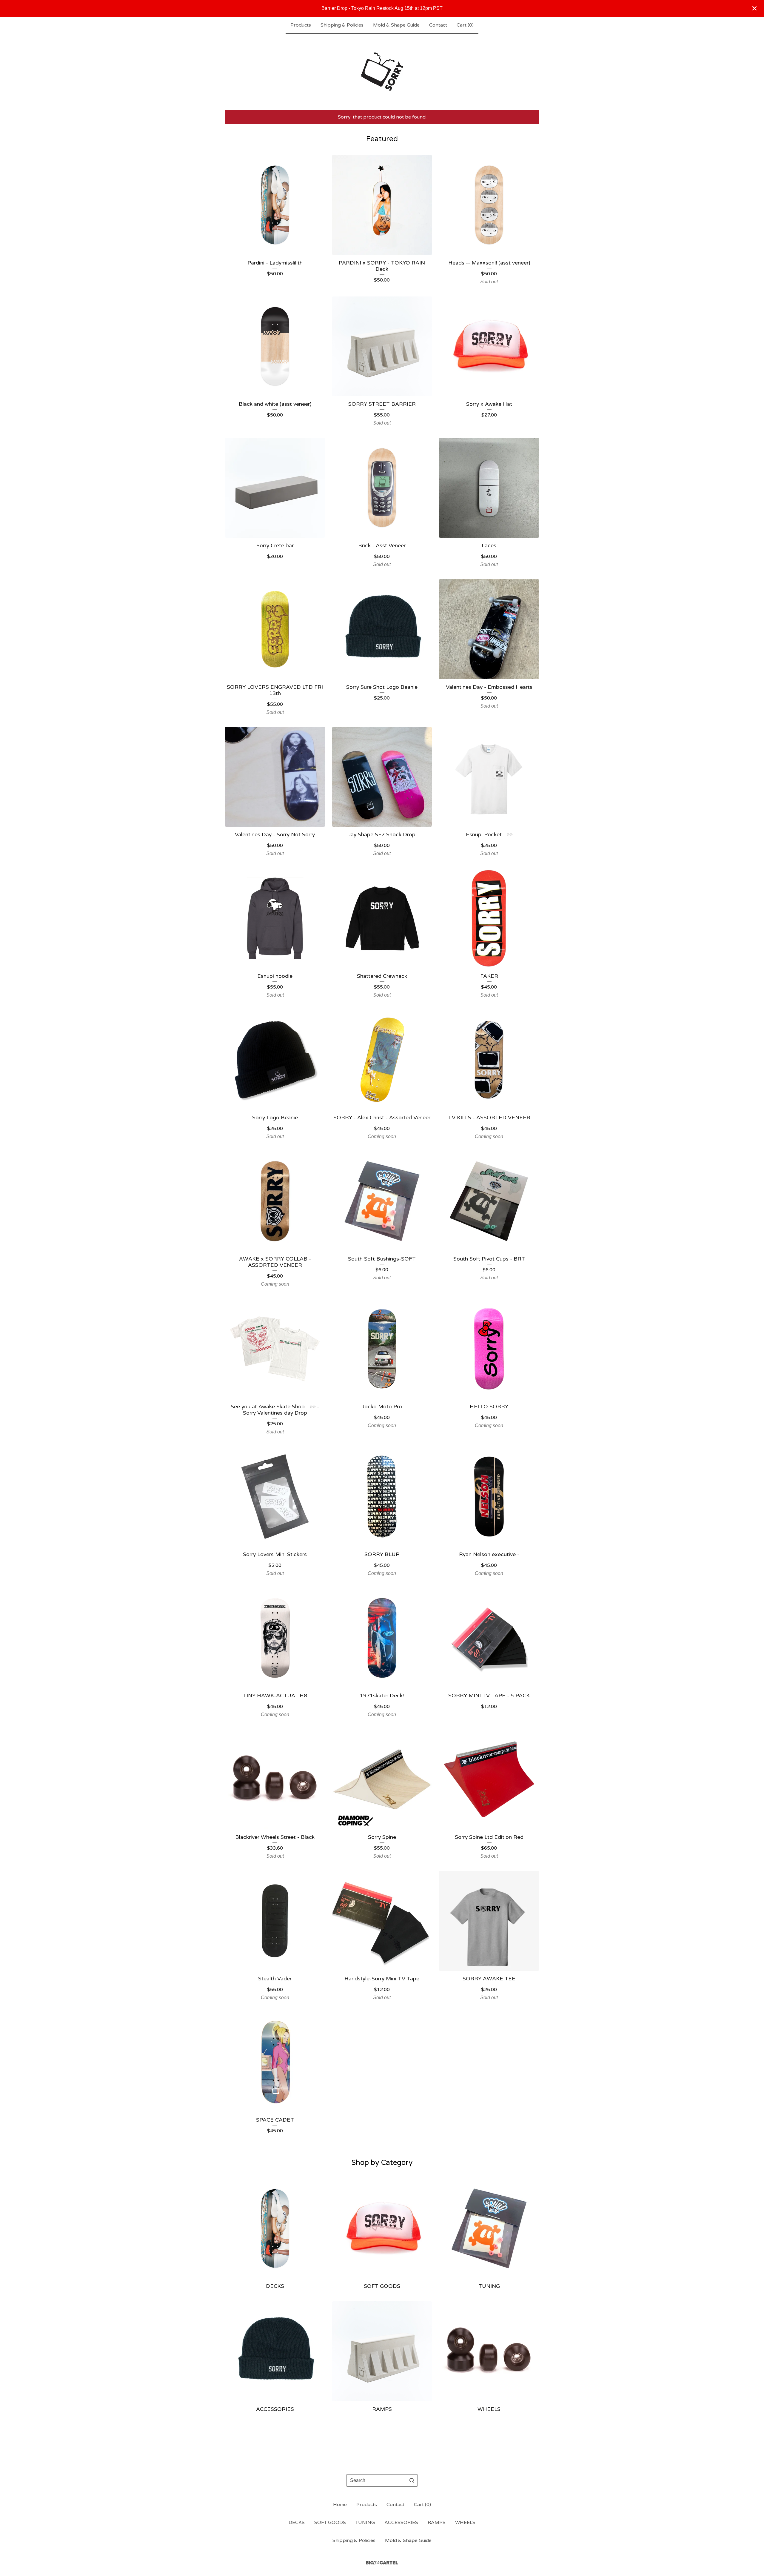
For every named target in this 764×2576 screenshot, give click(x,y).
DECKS (297, 2523)
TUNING (365, 2523)
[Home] (382, 72)
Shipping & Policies (342, 25)
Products (301, 25)
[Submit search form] (412, 2480)
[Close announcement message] (754, 8)
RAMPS (437, 2523)
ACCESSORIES (401, 2523)
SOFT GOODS (330, 2523)
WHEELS (465, 2523)
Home (340, 2505)
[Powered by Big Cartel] (382, 2563)
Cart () (465, 25)
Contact (438, 25)
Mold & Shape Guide (396, 25)
